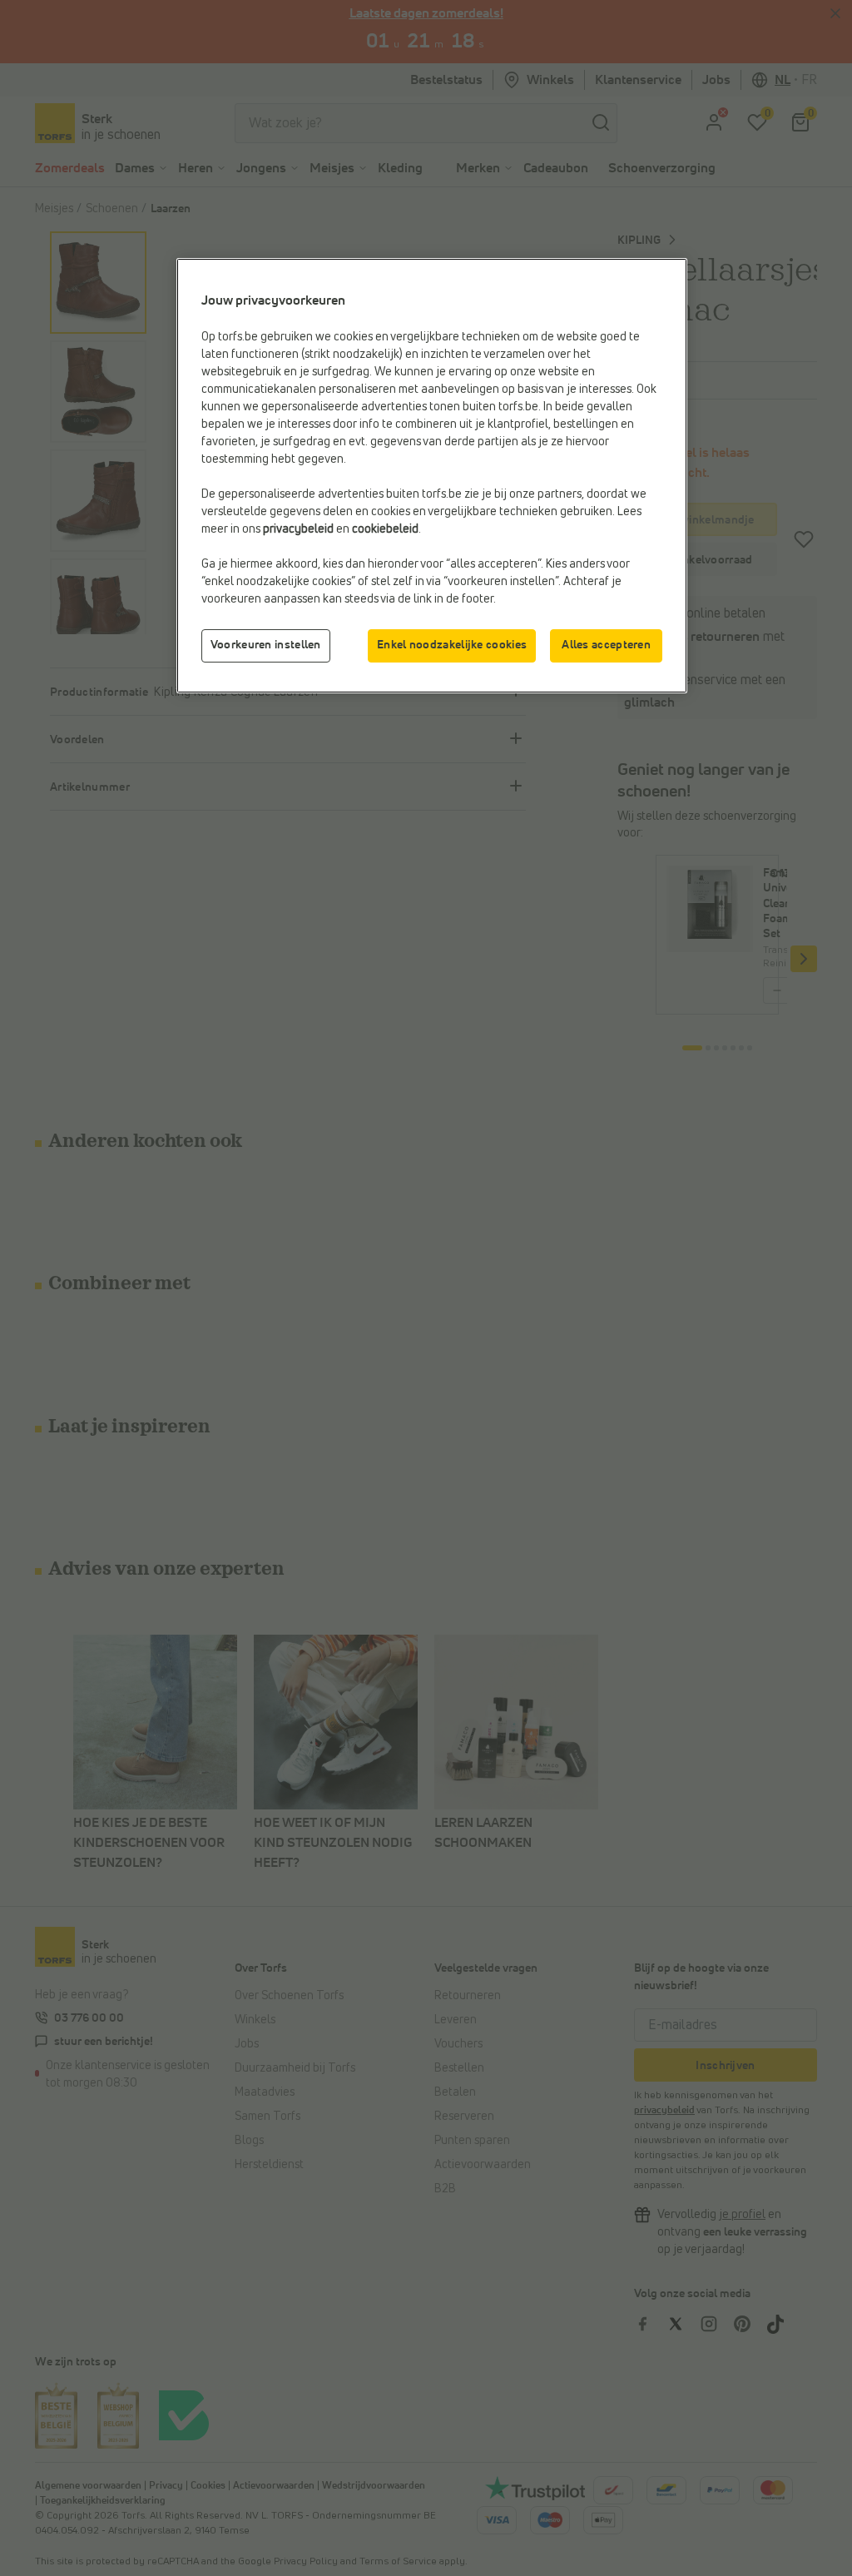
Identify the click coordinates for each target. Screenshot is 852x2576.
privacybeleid (298, 529)
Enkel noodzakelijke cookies (452, 645)
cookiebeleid (385, 529)
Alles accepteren (606, 645)
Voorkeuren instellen (266, 645)
